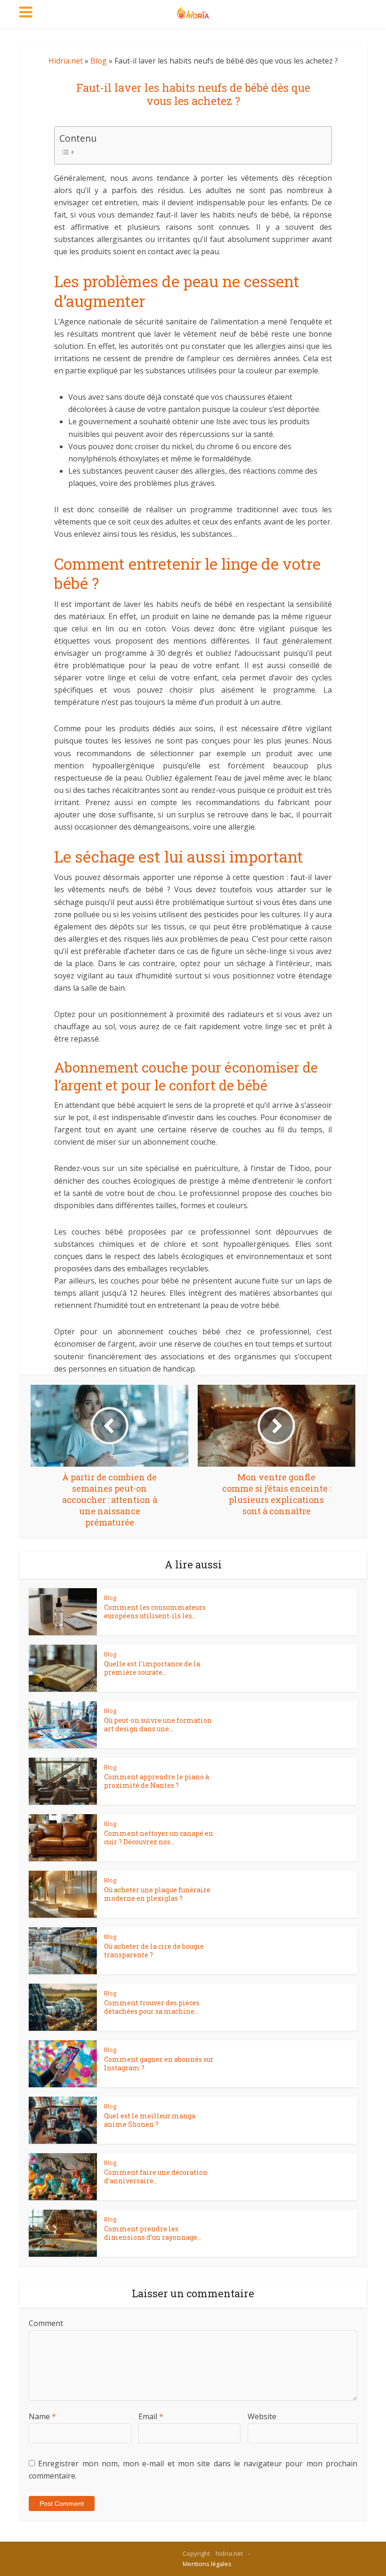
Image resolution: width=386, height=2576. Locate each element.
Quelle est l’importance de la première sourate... (152, 1668)
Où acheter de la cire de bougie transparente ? (154, 1950)
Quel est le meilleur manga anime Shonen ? (150, 2120)
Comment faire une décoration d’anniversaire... (156, 2176)
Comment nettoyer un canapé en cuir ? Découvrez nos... (159, 1837)
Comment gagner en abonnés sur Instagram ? (159, 2063)
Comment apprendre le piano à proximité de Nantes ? (157, 1781)
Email (151, 2416)
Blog (99, 61)
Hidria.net (66, 61)
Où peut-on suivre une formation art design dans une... (158, 1724)
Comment (46, 2323)
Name (42, 2416)
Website (262, 2416)
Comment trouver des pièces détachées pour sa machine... (152, 2007)
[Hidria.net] (193, 10)
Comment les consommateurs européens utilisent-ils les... (155, 1611)
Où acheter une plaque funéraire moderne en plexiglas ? (157, 1894)
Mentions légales (207, 2564)
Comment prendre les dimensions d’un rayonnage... (153, 2233)
